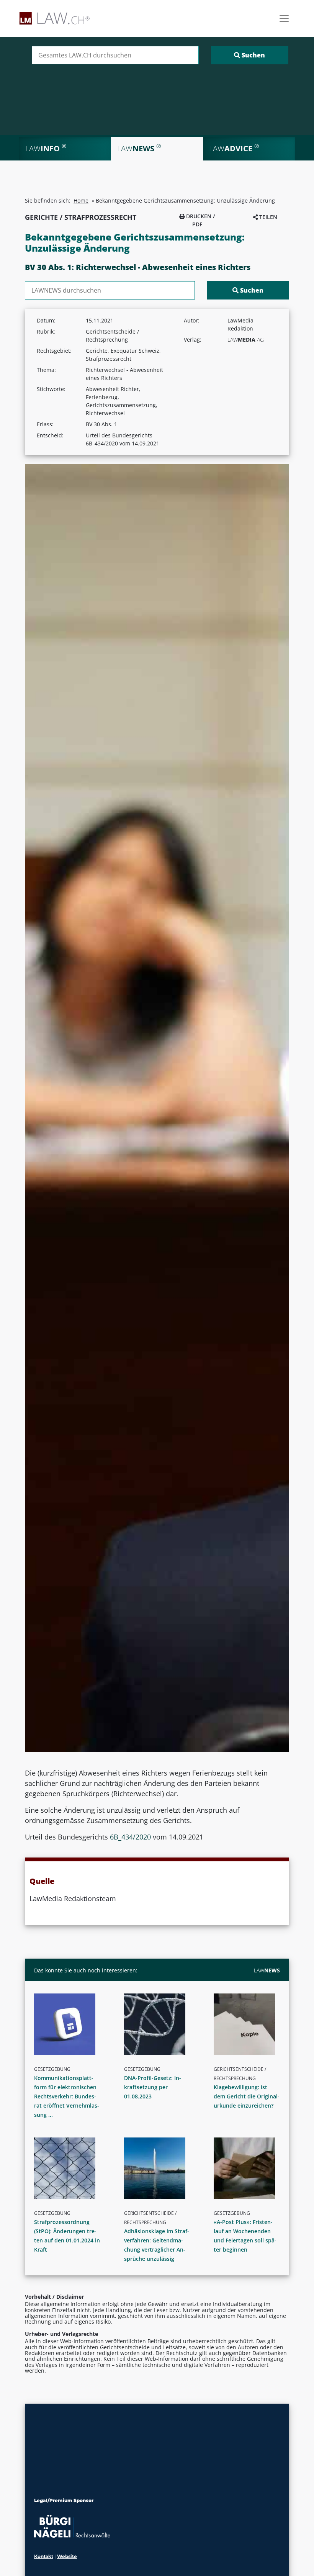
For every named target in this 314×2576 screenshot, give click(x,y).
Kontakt (44, 2556)
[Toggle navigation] (284, 18)
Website (67, 2556)
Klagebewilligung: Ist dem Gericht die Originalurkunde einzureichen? (247, 2096)
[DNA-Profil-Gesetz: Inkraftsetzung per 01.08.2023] (160, 2024)
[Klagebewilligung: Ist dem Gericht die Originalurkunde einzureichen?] (250, 2024)
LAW (267, 1970)
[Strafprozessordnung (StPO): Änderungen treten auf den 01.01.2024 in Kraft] (70, 2168)
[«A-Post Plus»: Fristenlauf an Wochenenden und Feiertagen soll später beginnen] (250, 2168)
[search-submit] (250, 55)
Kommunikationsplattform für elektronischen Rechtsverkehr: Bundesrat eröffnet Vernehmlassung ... (67, 2096)
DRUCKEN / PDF (200, 220)
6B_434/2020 (130, 1837)
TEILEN (267, 217)
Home (81, 200)
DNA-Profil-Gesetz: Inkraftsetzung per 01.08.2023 (153, 2087)
